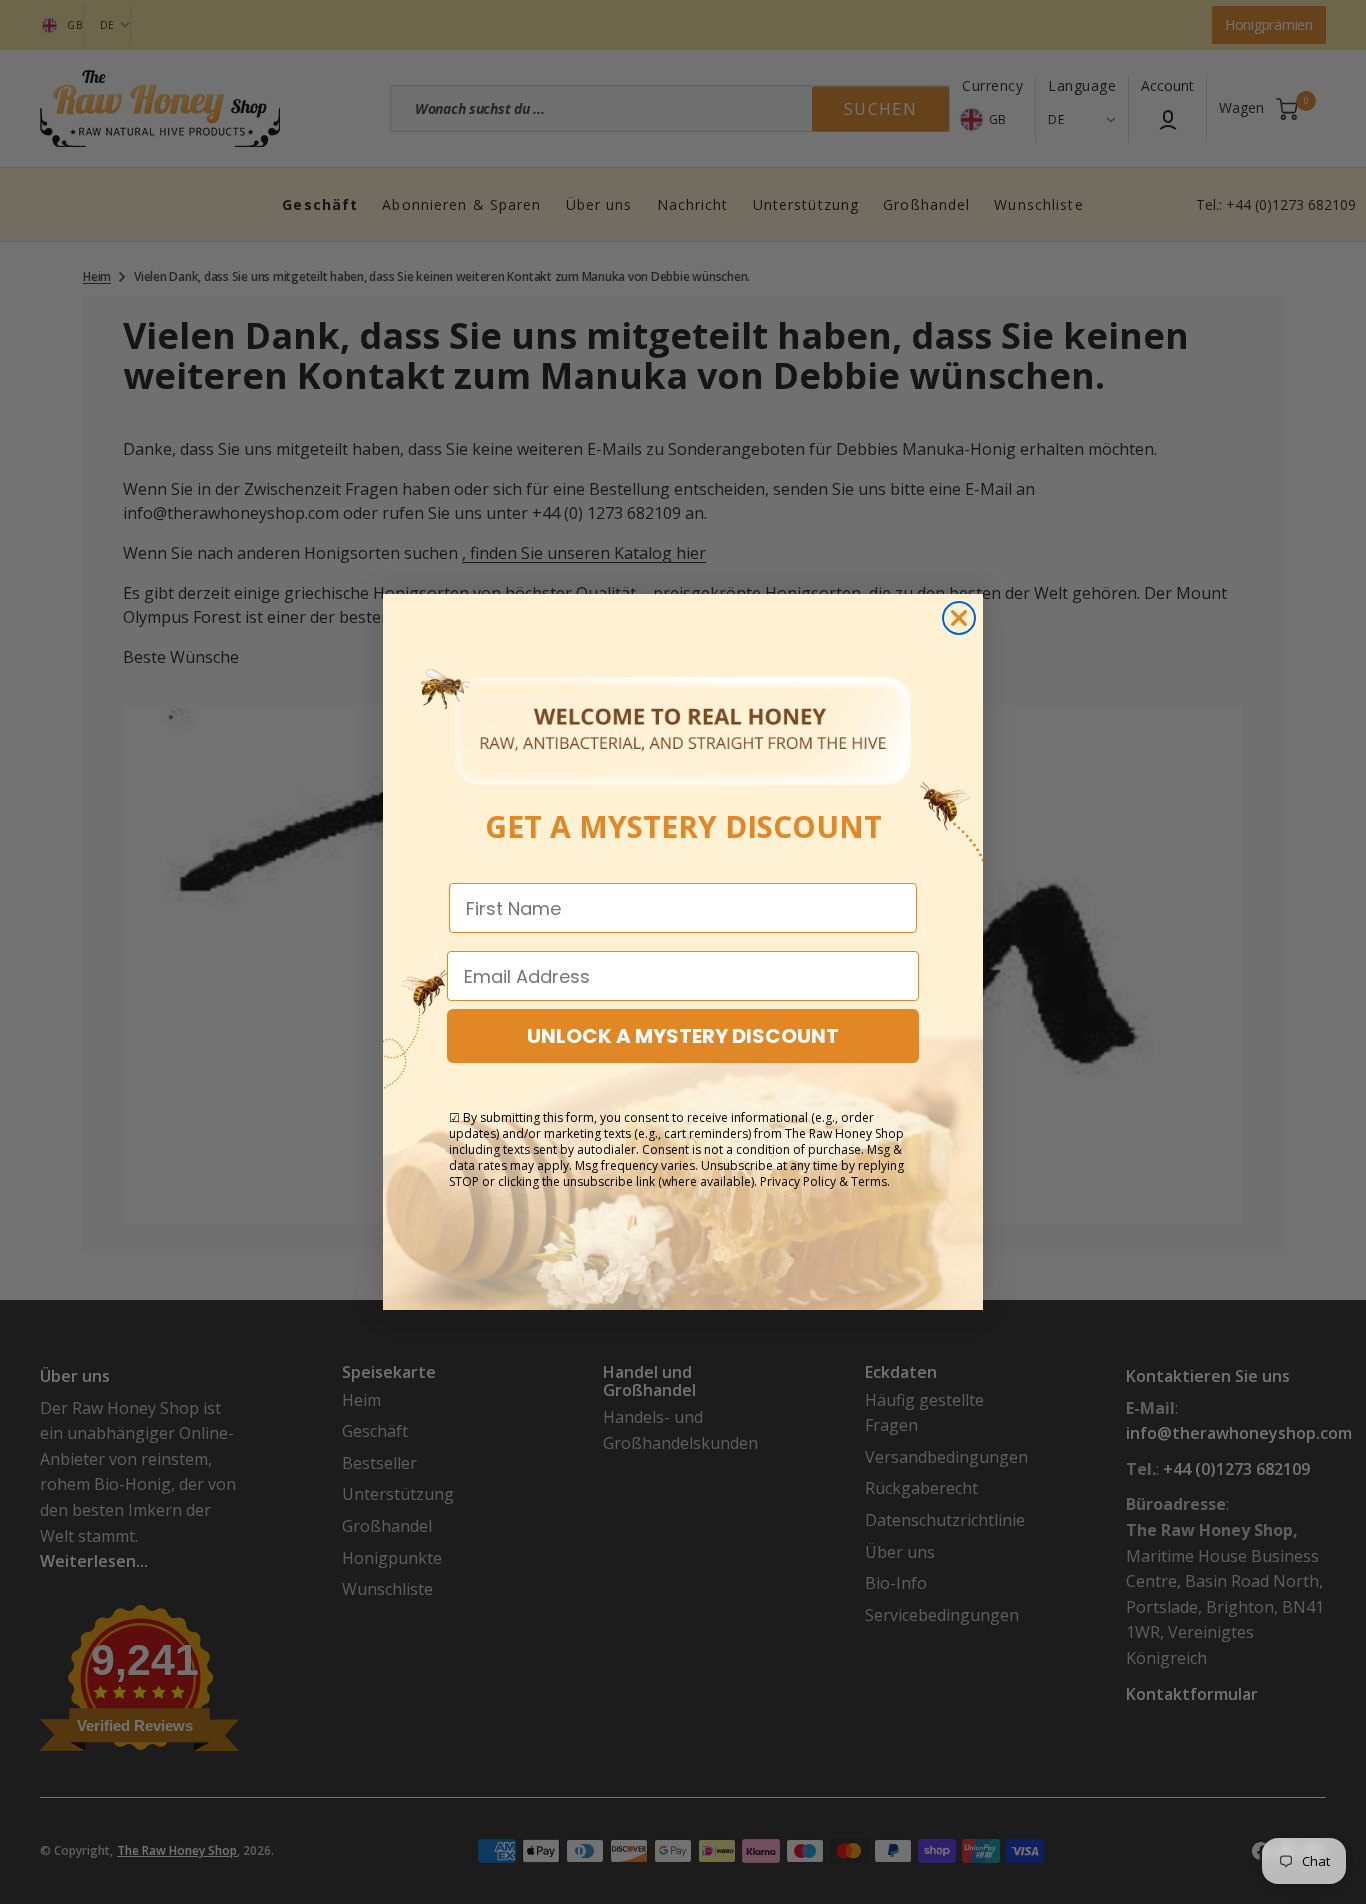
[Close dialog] (959, 618)
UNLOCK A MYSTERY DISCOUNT (683, 1036)
